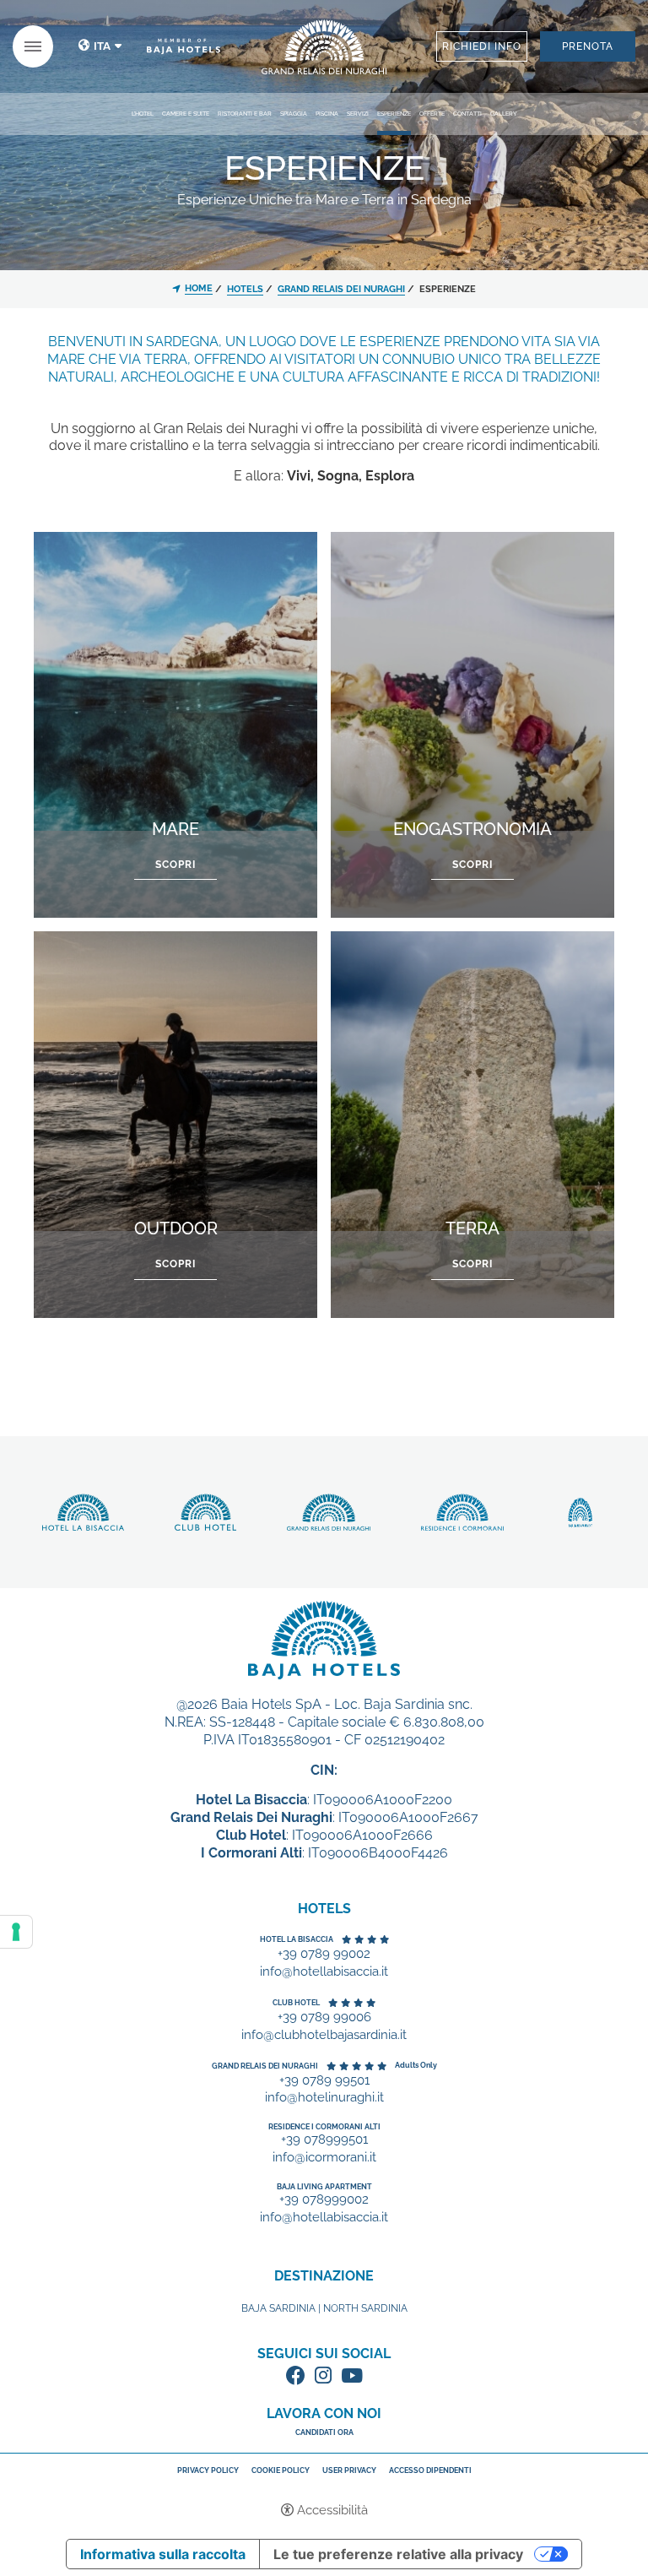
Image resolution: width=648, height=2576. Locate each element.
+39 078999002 (324, 2200)
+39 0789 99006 (324, 2017)
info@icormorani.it (324, 2158)
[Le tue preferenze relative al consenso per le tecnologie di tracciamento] (16, 1932)
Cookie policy (281, 2470)
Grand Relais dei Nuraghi (265, 2066)
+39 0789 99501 (324, 2081)
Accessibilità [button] (332, 2510)
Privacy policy (208, 2470)
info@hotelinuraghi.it (324, 2098)
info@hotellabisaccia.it (324, 1972)
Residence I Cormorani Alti (324, 2127)
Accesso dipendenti (430, 2471)
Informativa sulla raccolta (163, 2554)
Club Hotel (296, 2003)
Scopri (324, 47)
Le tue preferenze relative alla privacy (398, 2554)
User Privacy (349, 2471)
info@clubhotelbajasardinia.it (324, 2035)
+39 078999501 (324, 2140)
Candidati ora (324, 2432)
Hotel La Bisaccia (297, 1939)
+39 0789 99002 (324, 1954)
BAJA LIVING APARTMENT (324, 2187)
